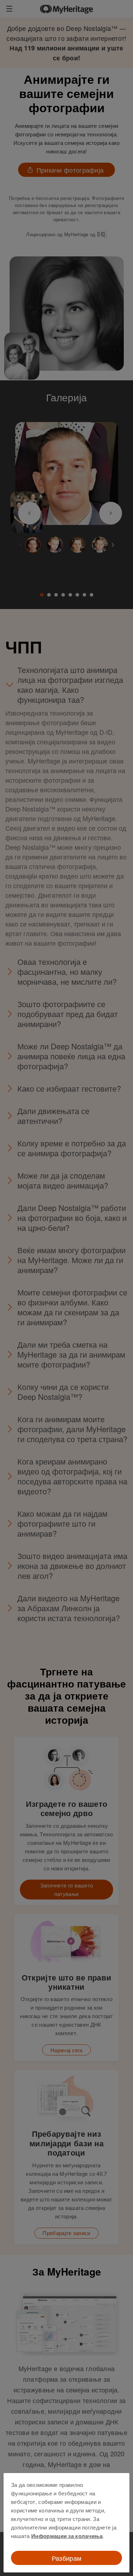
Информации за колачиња (67, 2536)
